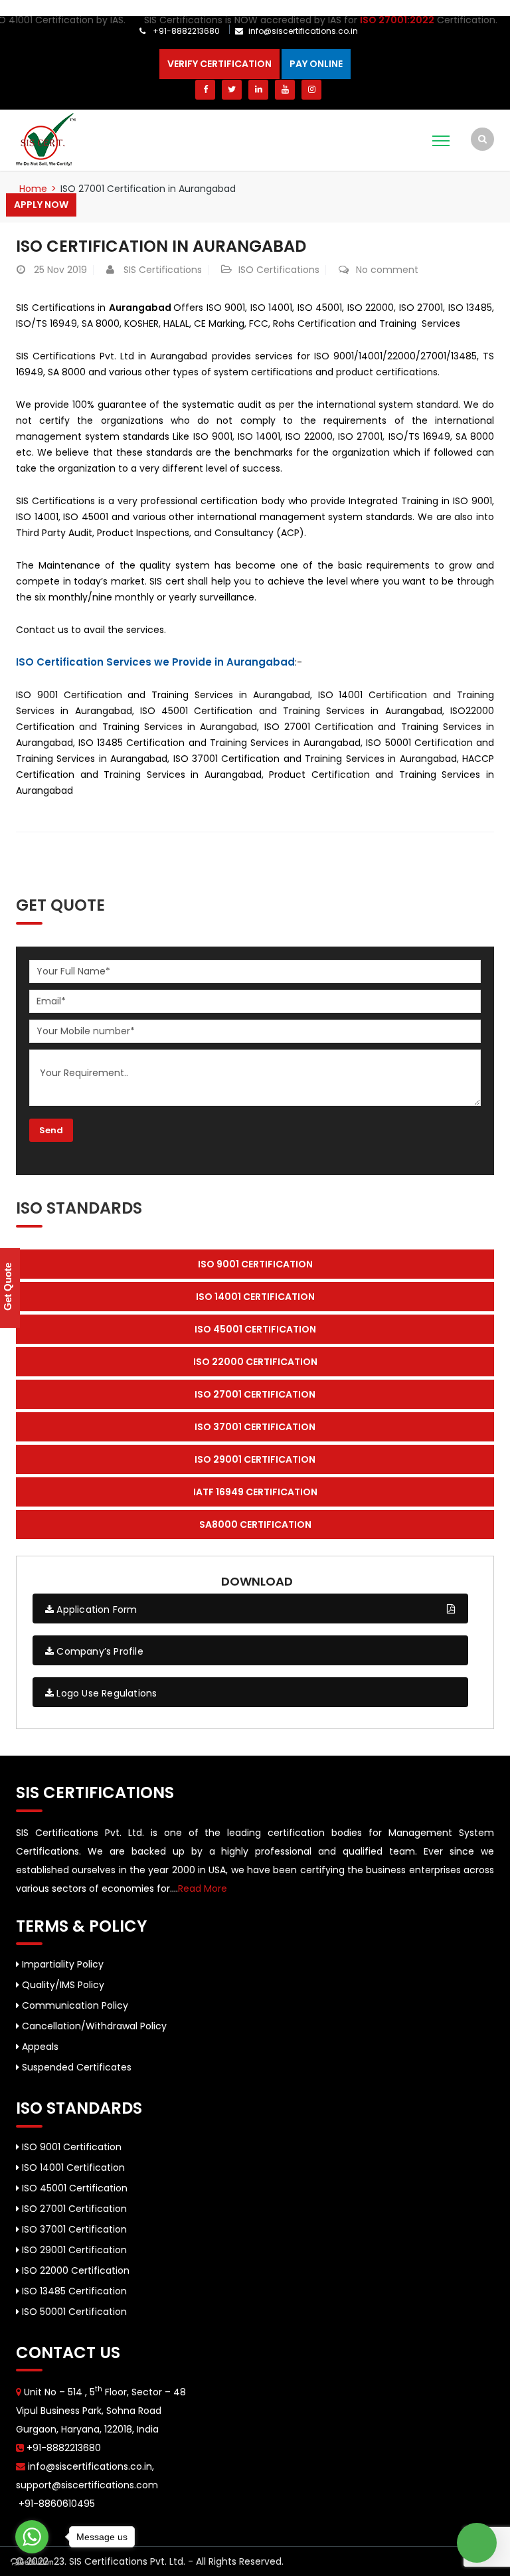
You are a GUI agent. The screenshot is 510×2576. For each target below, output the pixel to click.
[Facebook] (205, 90)
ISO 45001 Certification (73, 2188)
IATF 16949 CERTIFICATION (255, 1492)
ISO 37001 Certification (73, 2229)
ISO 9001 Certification (70, 2147)
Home (33, 189)
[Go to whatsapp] (32, 2537)
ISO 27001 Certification (73, 2209)
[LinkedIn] (258, 90)
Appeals (39, 2047)
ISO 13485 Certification (73, 2291)
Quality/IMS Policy (62, 1985)
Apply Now (41, 205)
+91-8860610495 (55, 2504)
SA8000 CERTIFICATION (255, 1524)
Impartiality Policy (61, 1964)
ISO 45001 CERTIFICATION (255, 1329)
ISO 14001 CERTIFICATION (255, 1297)
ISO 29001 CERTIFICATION (255, 1459)
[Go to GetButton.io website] (32, 2562)
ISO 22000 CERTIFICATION (255, 1362)
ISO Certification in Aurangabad (161, 246)
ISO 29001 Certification (73, 2250)
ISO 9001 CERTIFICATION (255, 1264)
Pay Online (316, 64)
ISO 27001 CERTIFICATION (255, 1394)
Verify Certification (219, 64)
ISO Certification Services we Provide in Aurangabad (155, 662)
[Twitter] (232, 90)
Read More (203, 1888)
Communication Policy (74, 2005)
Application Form (95, 1610)
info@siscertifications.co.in (303, 31)
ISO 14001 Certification (72, 2167)
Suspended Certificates (75, 2067)
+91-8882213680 (185, 31)
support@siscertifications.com (87, 2485)
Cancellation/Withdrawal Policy (93, 2026)
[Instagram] (311, 90)
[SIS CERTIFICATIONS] (46, 139)
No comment (387, 270)
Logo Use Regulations (105, 1693)
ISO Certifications (279, 270)
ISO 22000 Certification (74, 2270)
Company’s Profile (99, 1651)
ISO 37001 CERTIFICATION (255, 1427)
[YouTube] (285, 90)
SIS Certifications (163, 270)
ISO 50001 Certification (73, 2312)
